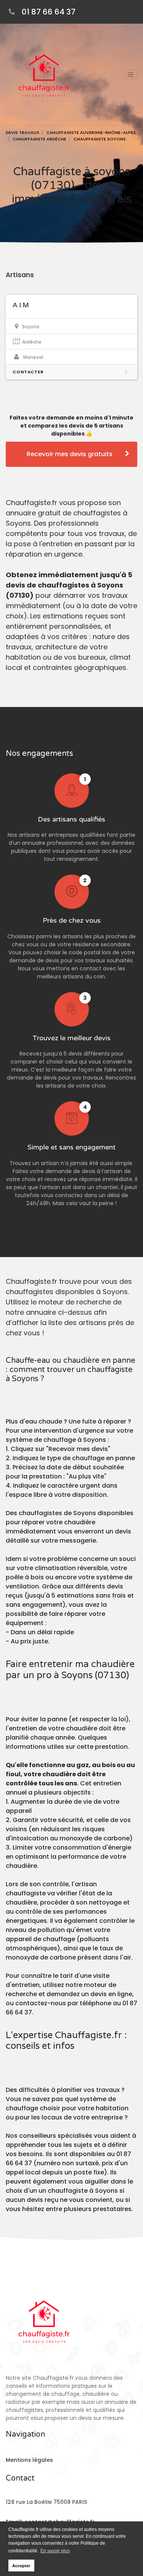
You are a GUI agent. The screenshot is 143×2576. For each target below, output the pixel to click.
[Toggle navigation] (130, 74)
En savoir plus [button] (55, 2551)
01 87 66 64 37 (49, 12)
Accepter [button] (21, 2566)
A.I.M (21, 305)
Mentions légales (29, 2460)
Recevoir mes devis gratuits (70, 454)
